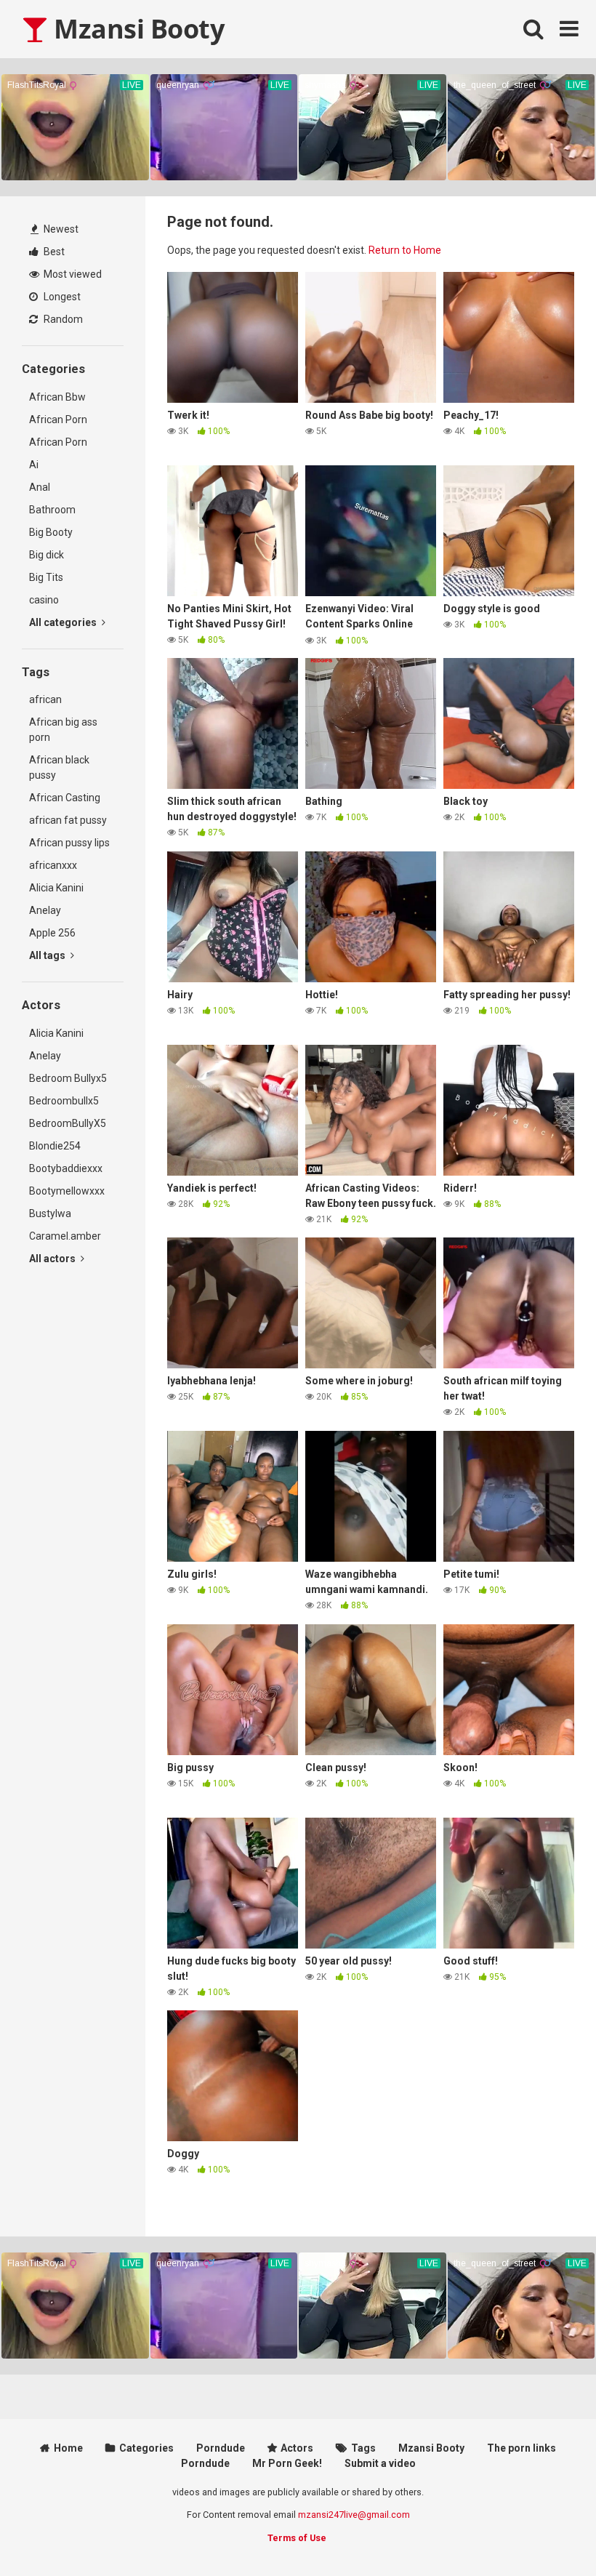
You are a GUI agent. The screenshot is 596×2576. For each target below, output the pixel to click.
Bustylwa (50, 1213)
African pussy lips (69, 843)
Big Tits (46, 577)
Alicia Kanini (56, 888)
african (45, 699)
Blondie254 (55, 1146)
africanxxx (53, 865)
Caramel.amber (65, 1236)
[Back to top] (547, 2532)
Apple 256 (52, 933)
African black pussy (59, 767)
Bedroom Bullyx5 (68, 1078)
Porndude (221, 2448)
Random (62, 319)
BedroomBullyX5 (68, 1123)
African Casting (65, 798)
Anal (40, 487)
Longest (61, 297)
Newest (60, 229)
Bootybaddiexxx (66, 1168)
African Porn (58, 420)
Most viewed (72, 274)
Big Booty (51, 532)
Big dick (47, 555)
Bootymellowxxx (67, 1191)
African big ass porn (63, 730)
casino (44, 600)
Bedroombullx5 (64, 1101)
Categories (146, 2448)
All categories (64, 622)
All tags (48, 955)
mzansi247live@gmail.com (354, 2515)
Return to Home (405, 250)
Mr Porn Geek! (287, 2463)
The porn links (521, 2448)
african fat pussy (68, 820)
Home (68, 2448)
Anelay (45, 910)
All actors (53, 1259)
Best (53, 252)
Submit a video (380, 2463)
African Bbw (57, 397)
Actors (297, 2448)
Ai (34, 465)
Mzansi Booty (136, 29)
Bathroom (52, 510)
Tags (363, 2448)
